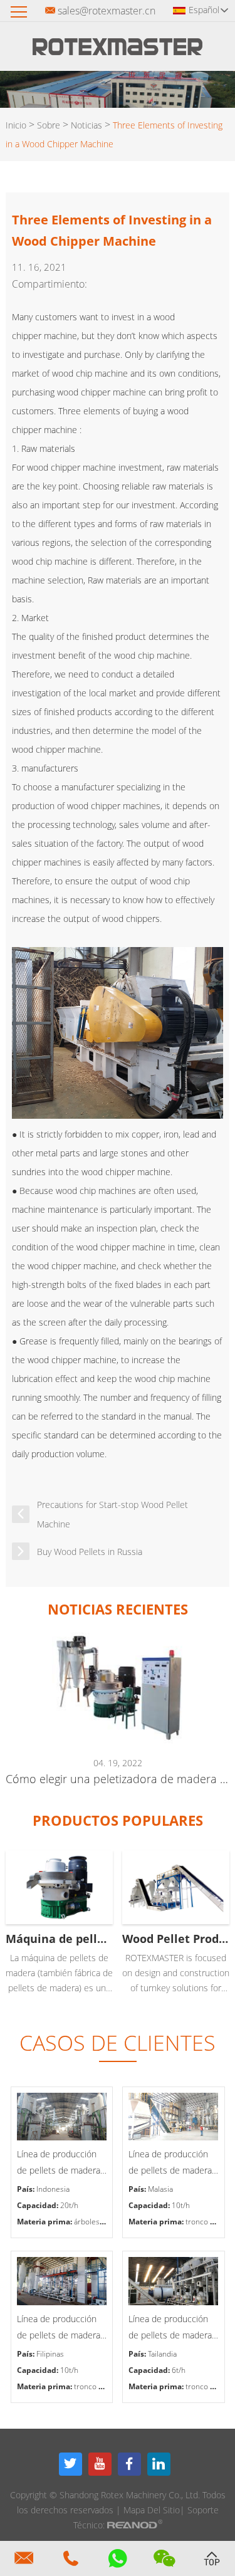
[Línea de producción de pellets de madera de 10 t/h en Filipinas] (62, 2281)
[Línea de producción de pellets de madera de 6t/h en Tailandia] (174, 2281)
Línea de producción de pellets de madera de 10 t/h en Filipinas (59, 2328)
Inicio (16, 125)
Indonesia (53, 2189)
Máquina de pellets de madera (59, 1939)
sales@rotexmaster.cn (107, 11)
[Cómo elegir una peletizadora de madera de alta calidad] (117, 1688)
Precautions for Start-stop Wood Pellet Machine (112, 1514)
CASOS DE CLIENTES (118, 2043)
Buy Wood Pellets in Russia (90, 1552)
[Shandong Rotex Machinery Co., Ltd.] (118, 51)
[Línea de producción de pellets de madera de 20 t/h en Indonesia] (62, 2117)
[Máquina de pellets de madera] (59, 1887)
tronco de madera (105, 2386)
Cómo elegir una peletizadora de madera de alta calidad (117, 1779)
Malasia (160, 2189)
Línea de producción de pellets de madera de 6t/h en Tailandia (170, 2328)
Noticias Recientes (118, 1609)
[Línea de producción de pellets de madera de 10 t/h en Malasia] (174, 2117)
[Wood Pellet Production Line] (176, 1887)
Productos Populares (118, 1820)
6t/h (179, 2370)
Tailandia (162, 2354)
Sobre (49, 125)
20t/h (69, 2205)
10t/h (181, 2205)
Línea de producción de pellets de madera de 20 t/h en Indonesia (62, 2163)
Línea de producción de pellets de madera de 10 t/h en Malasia (170, 2163)
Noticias (86, 125)
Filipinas (50, 2354)
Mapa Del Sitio (152, 2510)
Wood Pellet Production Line (176, 1939)
